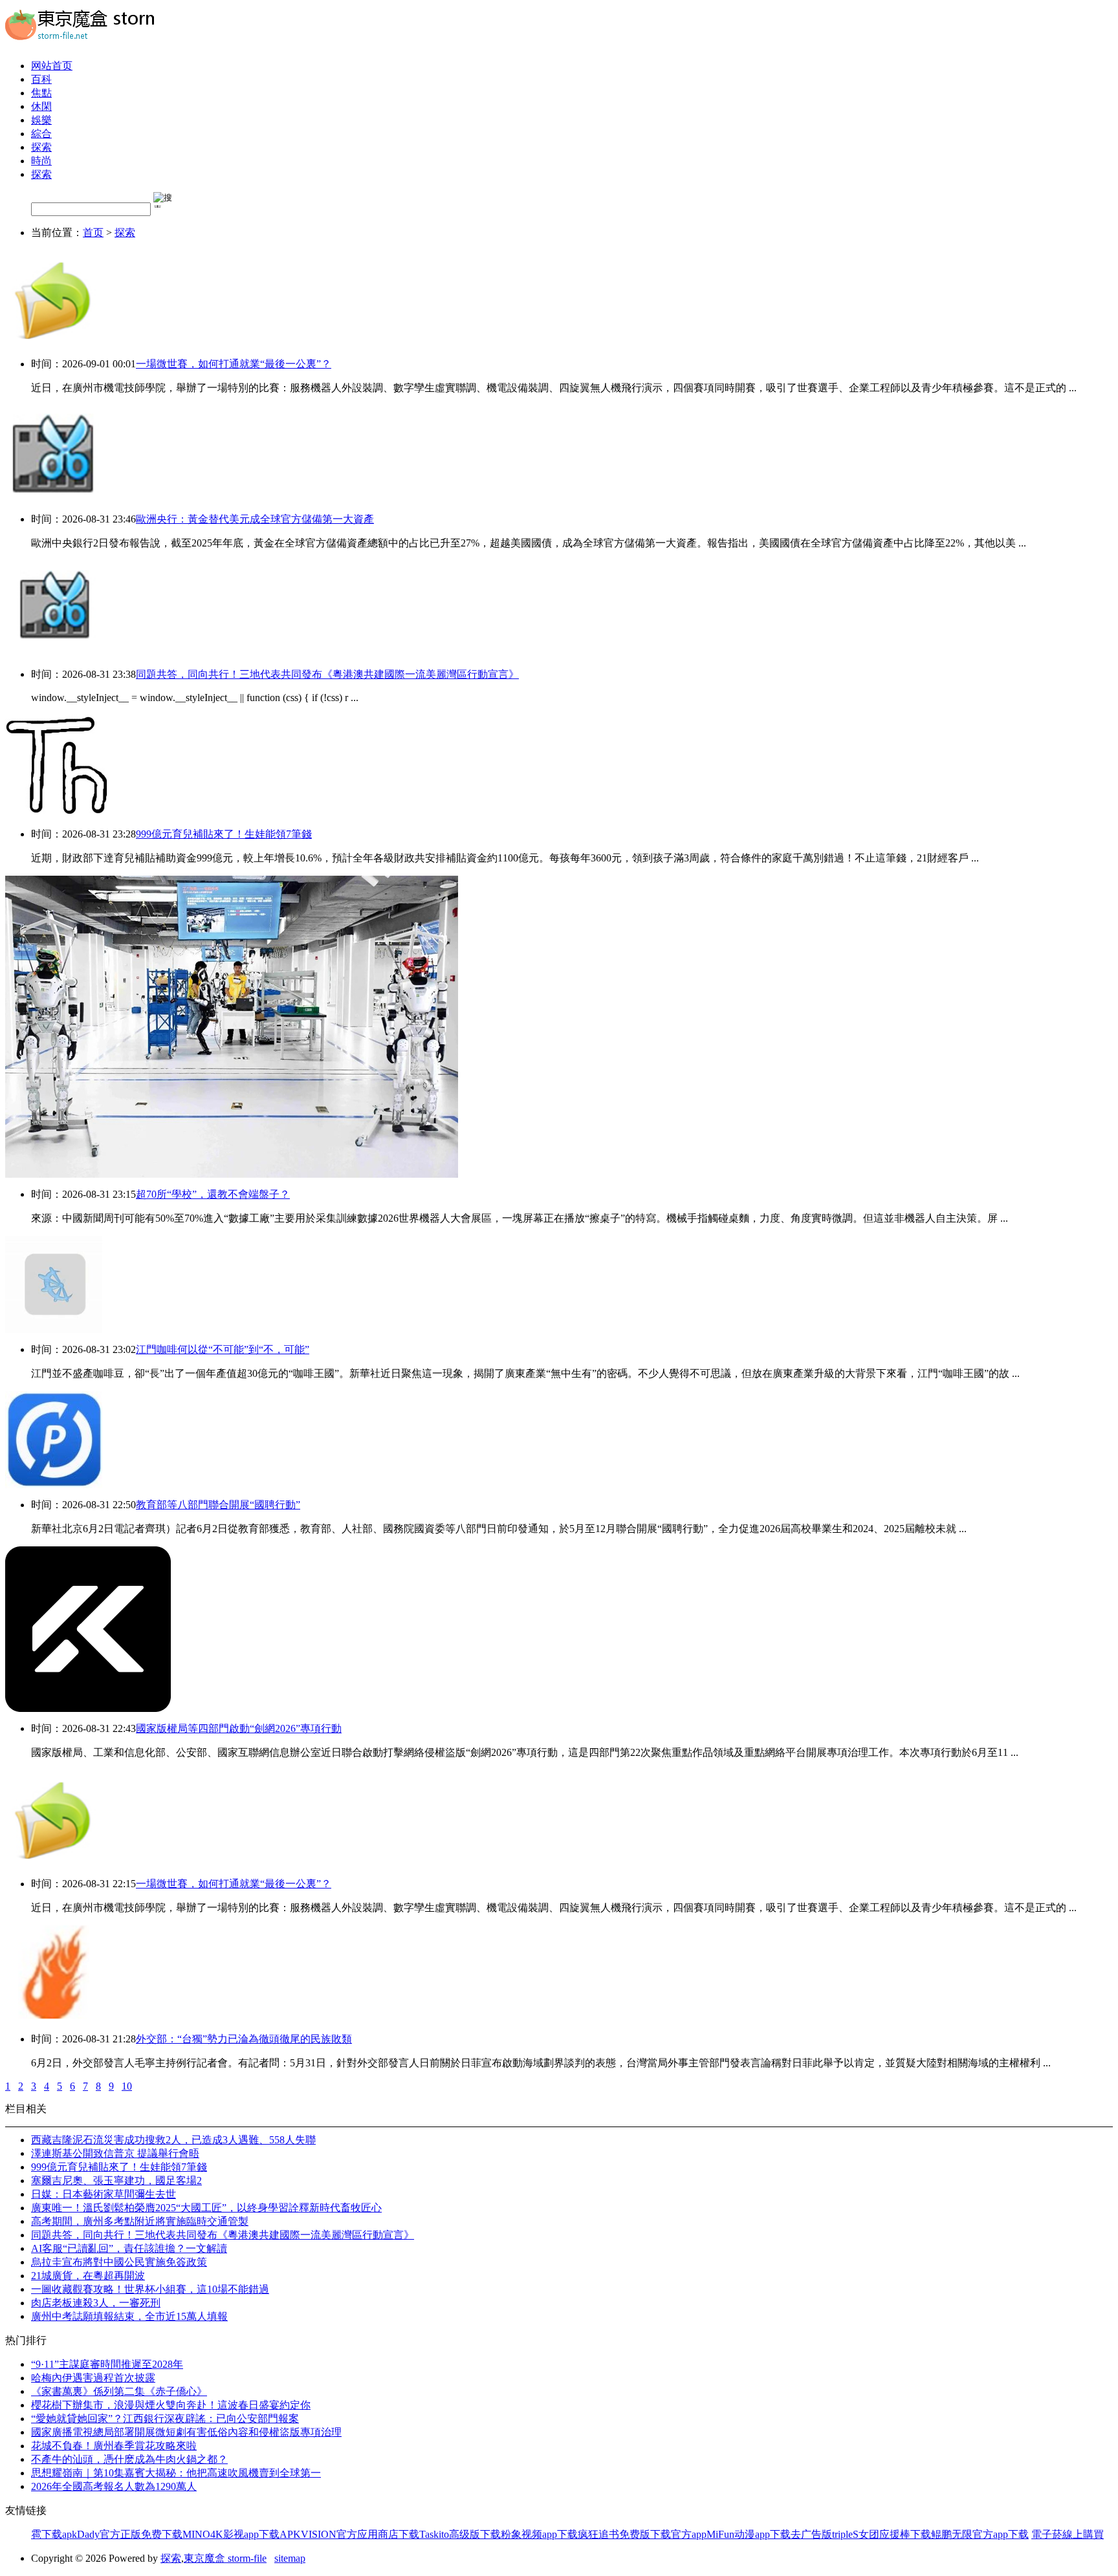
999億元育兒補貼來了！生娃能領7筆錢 (224, 834)
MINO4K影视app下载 (231, 2534)
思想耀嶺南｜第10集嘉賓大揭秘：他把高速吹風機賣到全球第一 (176, 2473)
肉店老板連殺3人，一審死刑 (96, 2303)
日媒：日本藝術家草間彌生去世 (104, 2194)
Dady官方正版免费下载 (130, 2534)
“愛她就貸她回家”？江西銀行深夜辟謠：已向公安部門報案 (165, 2419)
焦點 (41, 93)
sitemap (290, 2558)
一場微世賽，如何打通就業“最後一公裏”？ (234, 364)
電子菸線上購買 (1068, 2534)
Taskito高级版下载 (460, 2534)
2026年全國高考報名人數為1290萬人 (114, 2486)
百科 (41, 79)
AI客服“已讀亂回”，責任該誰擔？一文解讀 (129, 2248)
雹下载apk (54, 2534)
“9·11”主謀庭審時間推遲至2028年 (107, 2364)
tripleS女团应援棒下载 (882, 2534)
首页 (93, 233)
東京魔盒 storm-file (225, 2558)
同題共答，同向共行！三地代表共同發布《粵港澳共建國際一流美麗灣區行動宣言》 (327, 674)
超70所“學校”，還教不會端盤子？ (213, 1194)
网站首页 (52, 66)
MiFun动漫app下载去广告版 (769, 2534)
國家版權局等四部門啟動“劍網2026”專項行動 (239, 1728)
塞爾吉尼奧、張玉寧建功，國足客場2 (116, 2181)
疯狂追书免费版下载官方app (642, 2534)
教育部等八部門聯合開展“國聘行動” (218, 1505)
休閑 (41, 106)
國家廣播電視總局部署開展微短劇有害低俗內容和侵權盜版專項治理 (186, 2432)
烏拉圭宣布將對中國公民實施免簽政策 (119, 2262)
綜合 (41, 134)
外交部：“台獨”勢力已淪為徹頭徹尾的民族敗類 (244, 2039)
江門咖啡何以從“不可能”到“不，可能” (223, 1349)
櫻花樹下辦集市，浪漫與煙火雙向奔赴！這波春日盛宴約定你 (171, 2405)
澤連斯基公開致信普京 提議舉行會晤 (115, 2153)
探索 (41, 147)
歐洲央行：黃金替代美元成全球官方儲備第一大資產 (255, 519)
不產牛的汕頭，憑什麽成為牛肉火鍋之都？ (129, 2459)
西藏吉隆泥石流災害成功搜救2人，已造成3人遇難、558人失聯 (173, 2140)
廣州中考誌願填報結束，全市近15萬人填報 (129, 2316)
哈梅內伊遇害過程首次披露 (93, 2378)
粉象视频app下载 (539, 2534)
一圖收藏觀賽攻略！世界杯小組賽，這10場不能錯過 (150, 2289)
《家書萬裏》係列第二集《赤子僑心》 (119, 2391)
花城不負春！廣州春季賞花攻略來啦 (114, 2446)
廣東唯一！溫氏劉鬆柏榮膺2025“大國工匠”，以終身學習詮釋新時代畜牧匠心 (206, 2208)
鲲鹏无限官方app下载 (980, 2534)
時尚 (41, 161)
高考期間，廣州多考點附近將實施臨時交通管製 (140, 2221)
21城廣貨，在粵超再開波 (88, 2276)
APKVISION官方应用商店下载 (349, 2534)
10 (127, 2086)
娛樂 (41, 120)
